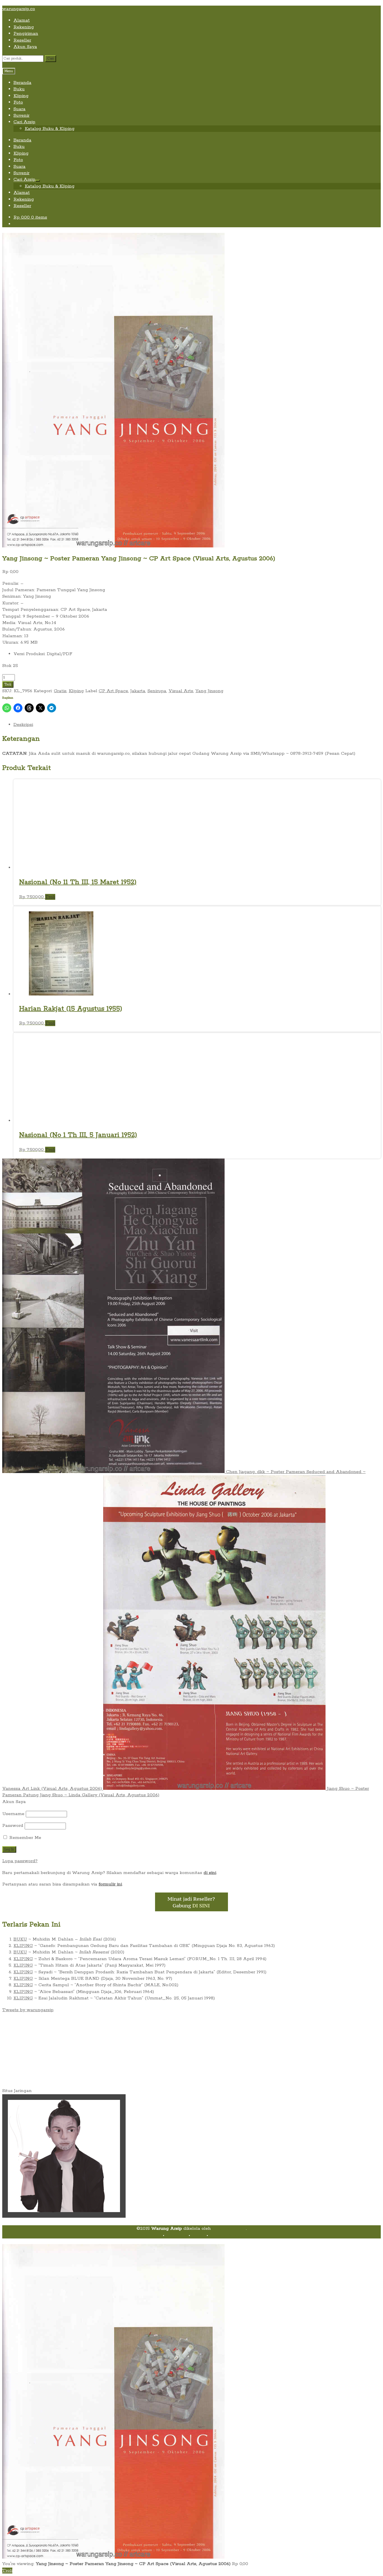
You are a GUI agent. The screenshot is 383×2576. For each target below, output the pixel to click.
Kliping (21, 96)
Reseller (22, 40)
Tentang (152, 2235)
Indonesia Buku (229, 2229)
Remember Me (25, 1838)
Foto (18, 102)
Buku (19, 89)
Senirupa (157, 691)
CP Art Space (113, 691)
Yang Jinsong (209, 691)
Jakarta (138, 691)
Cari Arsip (24, 122)
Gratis (60, 691)
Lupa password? (20, 1861)
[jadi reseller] (191, 1910)
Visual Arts (181, 691)
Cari (50, 59)
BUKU (20, 1939)
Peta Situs (176, 2235)
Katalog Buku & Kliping (50, 129)
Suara (19, 109)
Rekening (24, 27)
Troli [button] (50, 897)
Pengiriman (26, 34)
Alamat (22, 20)
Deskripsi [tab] (23, 725)
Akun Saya (25, 47)
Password (13, 1826)
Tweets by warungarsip (28, 2010)
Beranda (22, 83)
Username (13, 1814)
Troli (8, 684)
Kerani (198, 2235)
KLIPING (23, 1946)
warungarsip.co (19, 9)
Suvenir (21, 115)
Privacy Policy (225, 2235)
